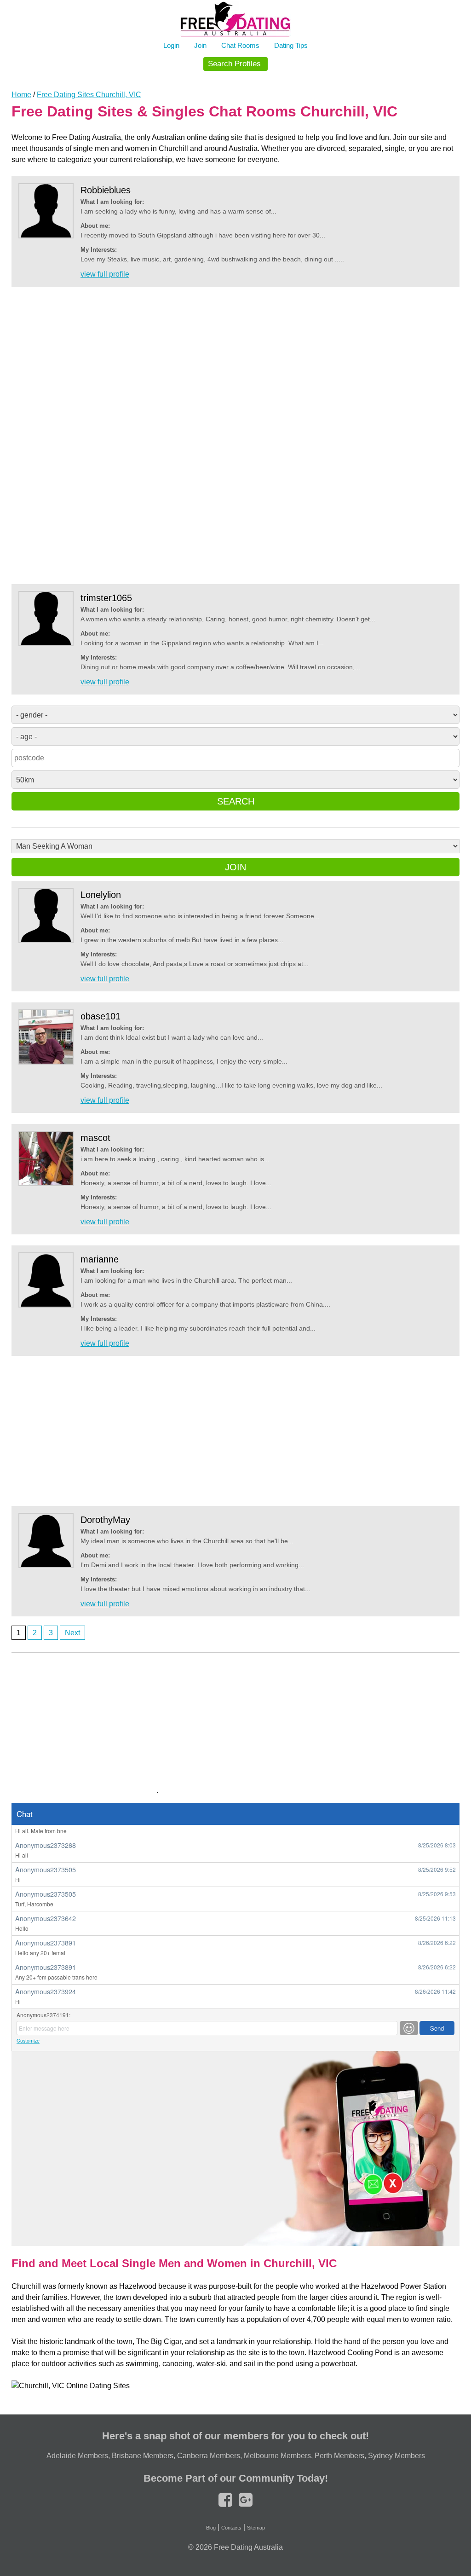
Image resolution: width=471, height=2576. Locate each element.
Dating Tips (291, 45)
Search (236, 801)
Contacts (231, 2528)
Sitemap (256, 2528)
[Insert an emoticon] (409, 2028)
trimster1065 (106, 598)
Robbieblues (106, 190)
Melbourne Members (277, 2456)
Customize (28, 2041)
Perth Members (339, 2456)
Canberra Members (209, 2456)
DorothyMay (105, 1520)
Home (21, 95)
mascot (95, 1138)
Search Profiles (234, 64)
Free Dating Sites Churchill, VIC (89, 95)
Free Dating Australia (248, 2547)
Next (72, 1633)
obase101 (101, 1016)
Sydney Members (396, 2456)
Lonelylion (101, 895)
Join (200, 45)
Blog (211, 2528)
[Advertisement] (235, 436)
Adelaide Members (77, 2456)
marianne (100, 1259)
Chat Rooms (240, 45)
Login (171, 45)
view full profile (105, 274)
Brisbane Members (143, 2456)
